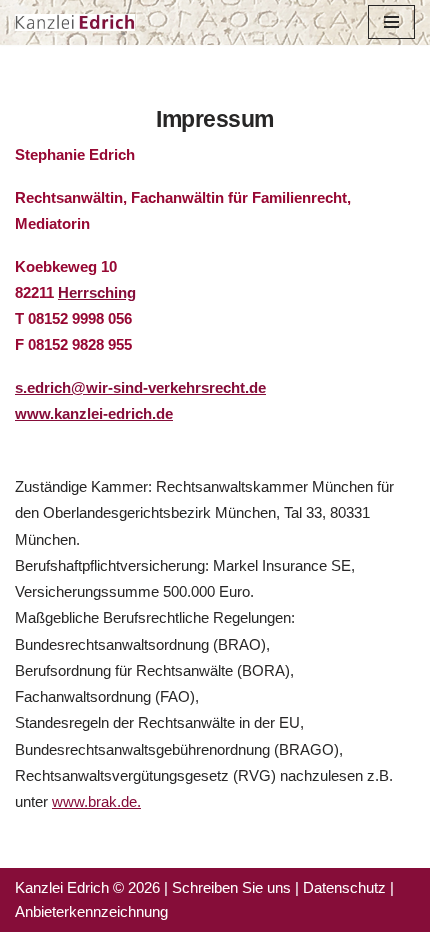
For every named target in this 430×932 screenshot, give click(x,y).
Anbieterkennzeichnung (91, 911)
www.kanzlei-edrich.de (94, 413)
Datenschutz (344, 887)
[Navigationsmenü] (391, 22)
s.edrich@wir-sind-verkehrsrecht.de (140, 387)
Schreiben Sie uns (231, 887)
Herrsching (97, 292)
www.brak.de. (96, 801)
